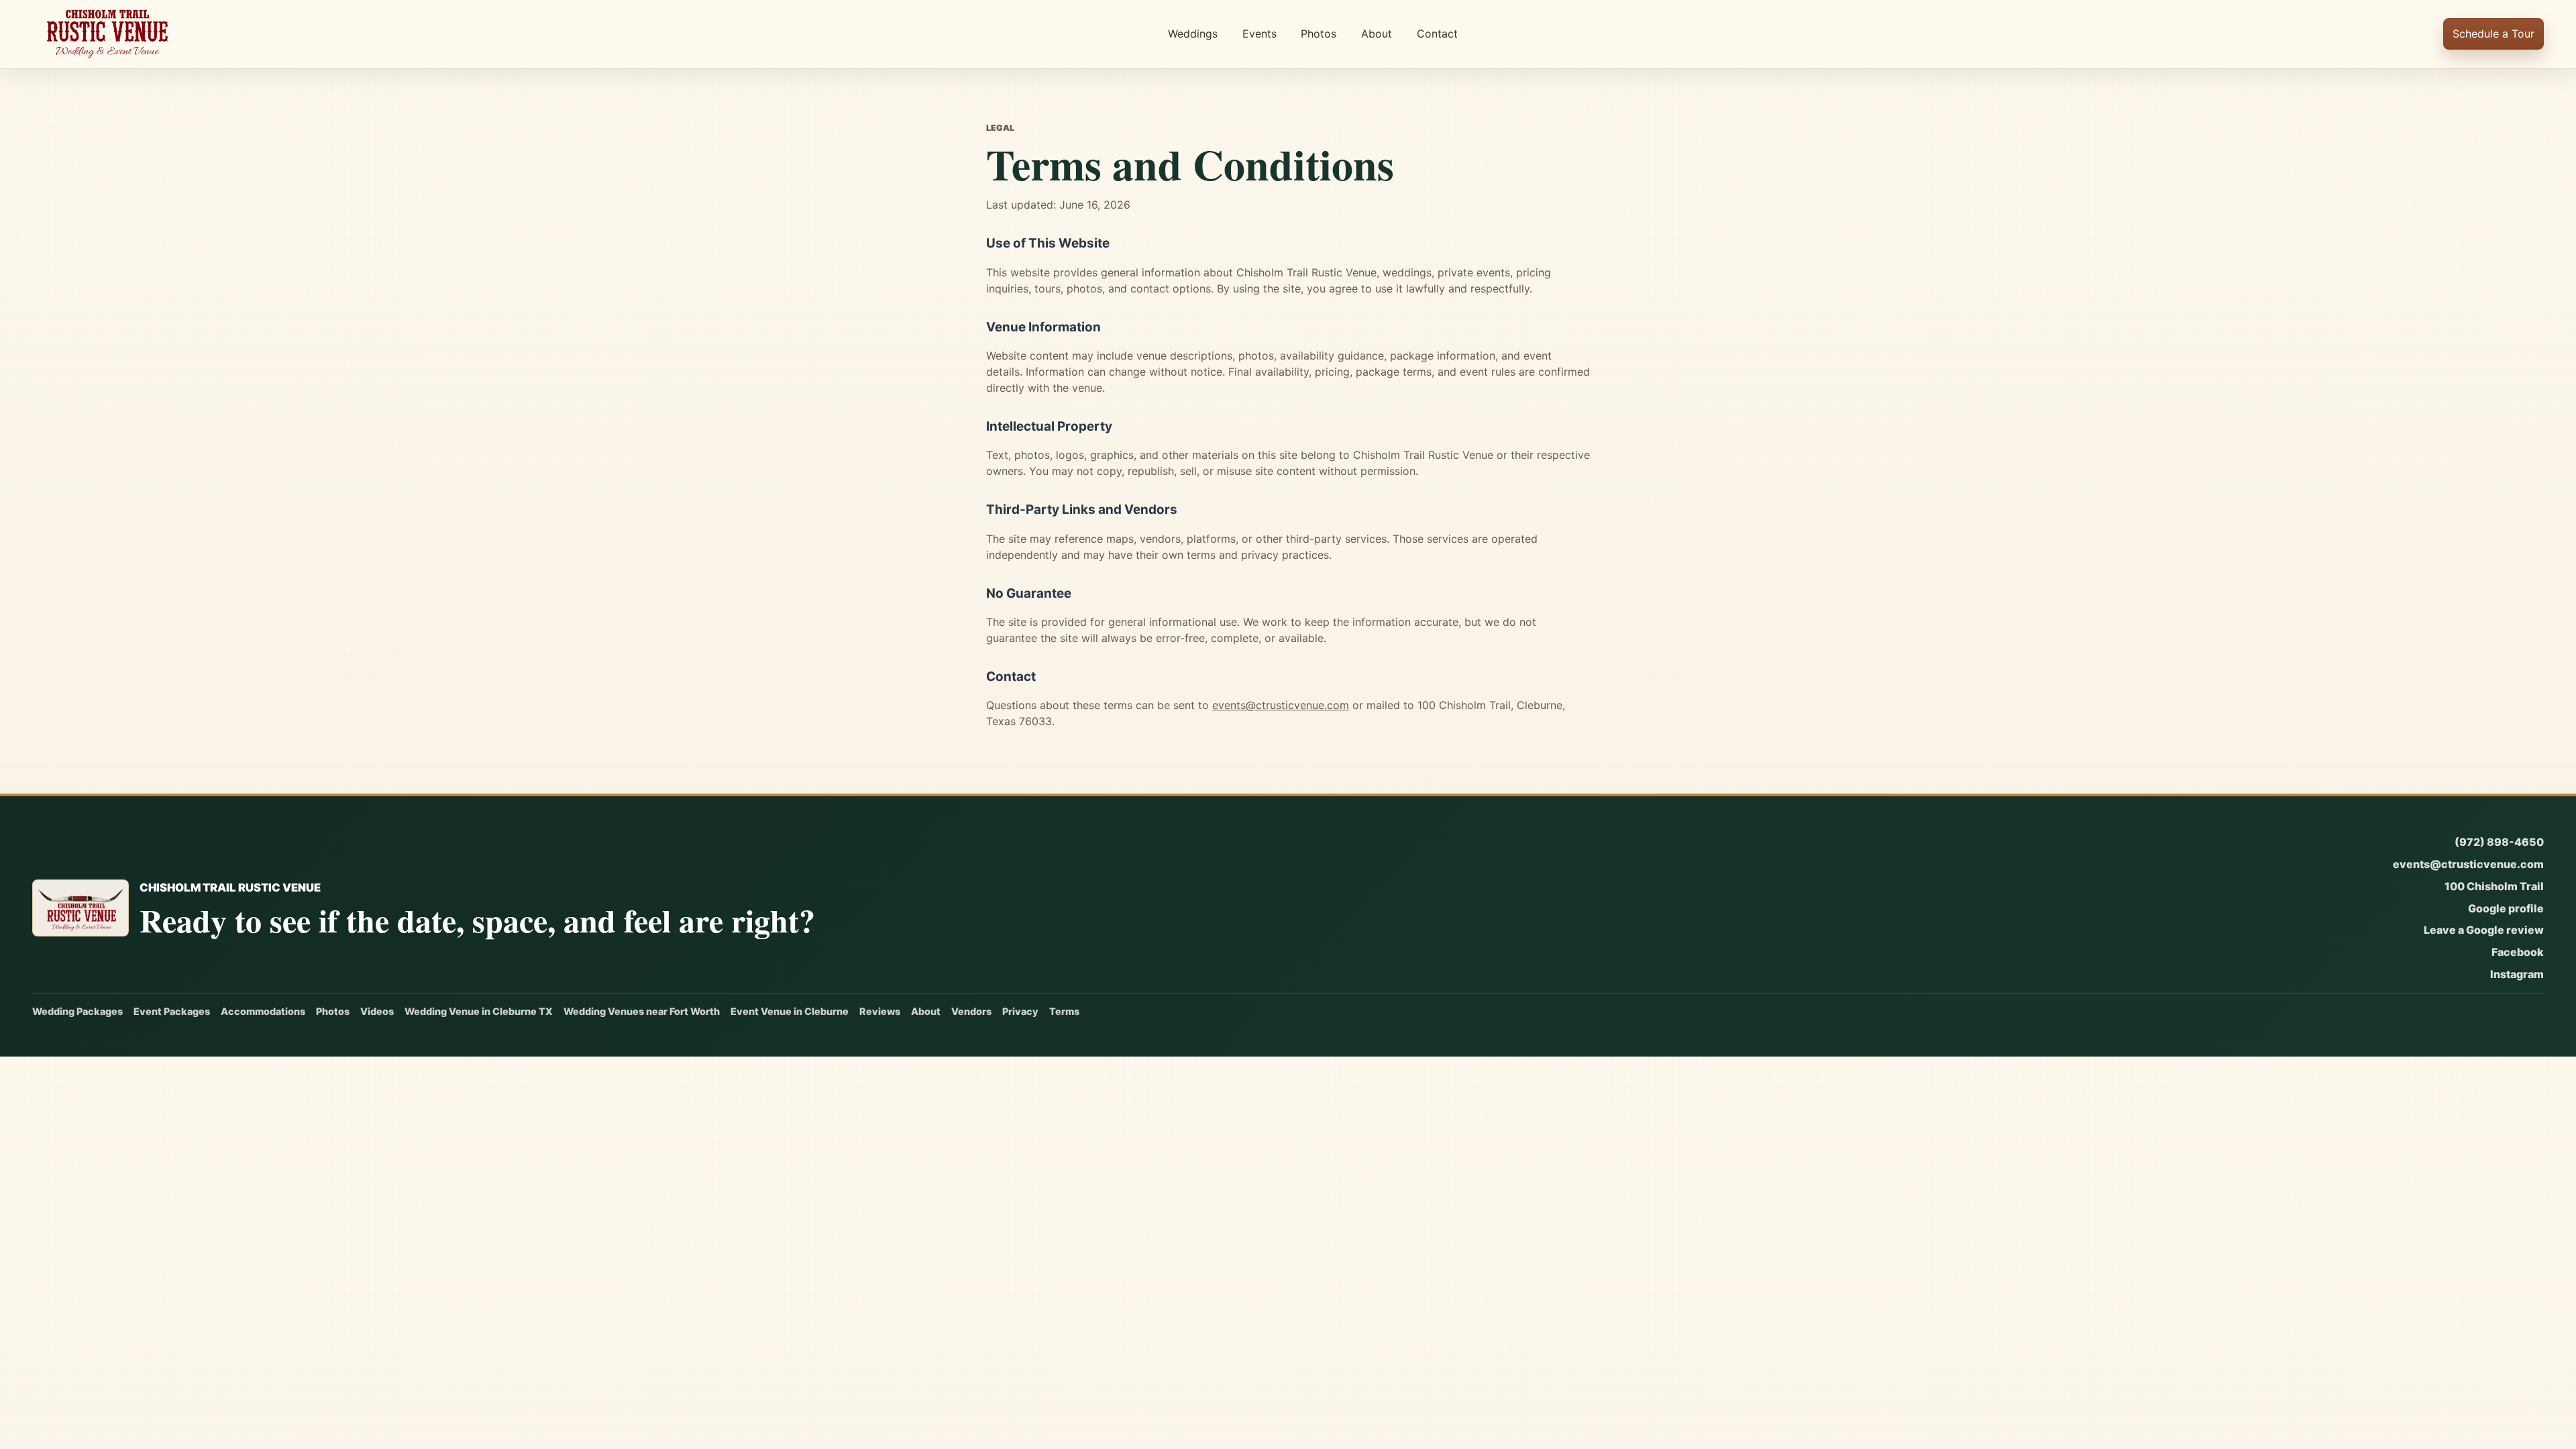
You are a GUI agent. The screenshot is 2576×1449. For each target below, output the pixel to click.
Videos (377, 1011)
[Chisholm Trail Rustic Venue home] (107, 34)
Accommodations (263, 1011)
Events (1259, 34)
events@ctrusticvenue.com (1281, 705)
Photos (1319, 34)
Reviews (880, 1011)
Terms (1064, 1011)
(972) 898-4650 (2499, 842)
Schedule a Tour (2493, 34)
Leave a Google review (2484, 930)
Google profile (2506, 908)
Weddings (1193, 34)
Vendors (971, 1011)
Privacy (1020, 1011)
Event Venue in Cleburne (790, 1011)
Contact (1437, 34)
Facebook (2518, 952)
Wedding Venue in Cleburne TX (479, 1011)
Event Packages (172, 1011)
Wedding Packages (77, 1011)
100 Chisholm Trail (2494, 886)
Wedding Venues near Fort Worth (642, 1011)
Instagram (2517, 974)
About (1377, 34)
